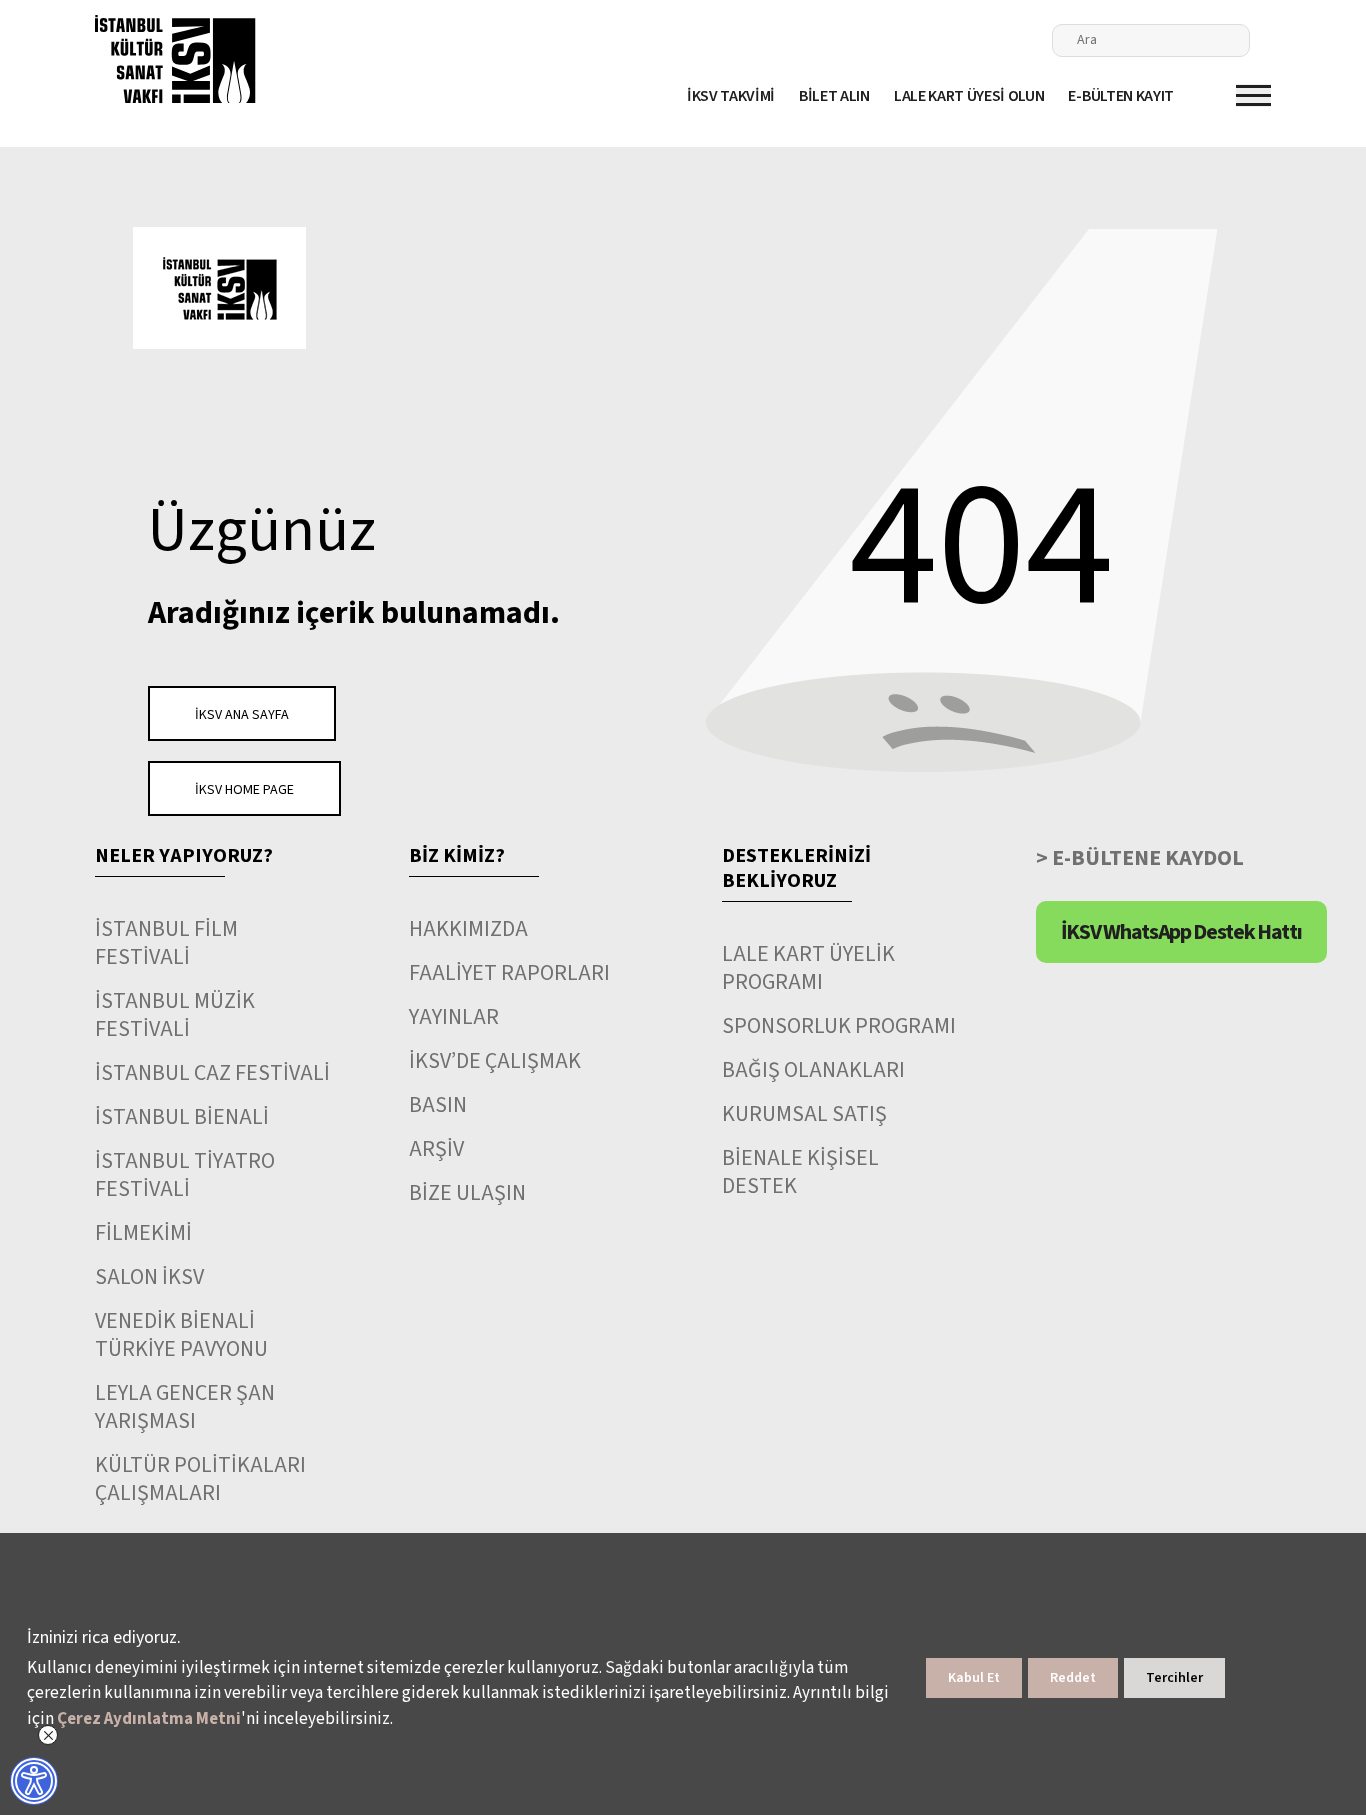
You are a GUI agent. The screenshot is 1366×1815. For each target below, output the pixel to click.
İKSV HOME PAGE (244, 790)
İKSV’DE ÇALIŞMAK (495, 1061)
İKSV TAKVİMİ (731, 96)
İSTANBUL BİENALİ (182, 1117)
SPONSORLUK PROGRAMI (839, 1026)
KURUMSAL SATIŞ (804, 1114)
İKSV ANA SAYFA (242, 715)
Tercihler (1174, 1678)
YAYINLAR (454, 1017)
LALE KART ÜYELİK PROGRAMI (808, 968)
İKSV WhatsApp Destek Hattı (1181, 932)
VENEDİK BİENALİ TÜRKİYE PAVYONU (181, 1335)
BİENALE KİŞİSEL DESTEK (800, 1172)
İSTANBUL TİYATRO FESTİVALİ (185, 1175)
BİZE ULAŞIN (467, 1193)
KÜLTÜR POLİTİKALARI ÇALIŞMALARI (200, 1479)
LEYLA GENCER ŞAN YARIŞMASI (185, 1407)
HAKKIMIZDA (468, 929)
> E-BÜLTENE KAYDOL (1140, 858)
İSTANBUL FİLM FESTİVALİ (166, 943)
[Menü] (1253, 95)
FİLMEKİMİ (143, 1233)
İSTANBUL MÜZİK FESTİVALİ (175, 1015)
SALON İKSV (149, 1277)
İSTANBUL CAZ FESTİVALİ (212, 1073)
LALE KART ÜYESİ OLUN (969, 96)
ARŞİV (436, 1149)
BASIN (438, 1105)
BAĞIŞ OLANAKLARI (813, 1070)
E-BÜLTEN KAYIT (1121, 96)
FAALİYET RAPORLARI (509, 973)
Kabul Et (974, 1678)
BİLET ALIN (834, 96)
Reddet (1073, 1678)
